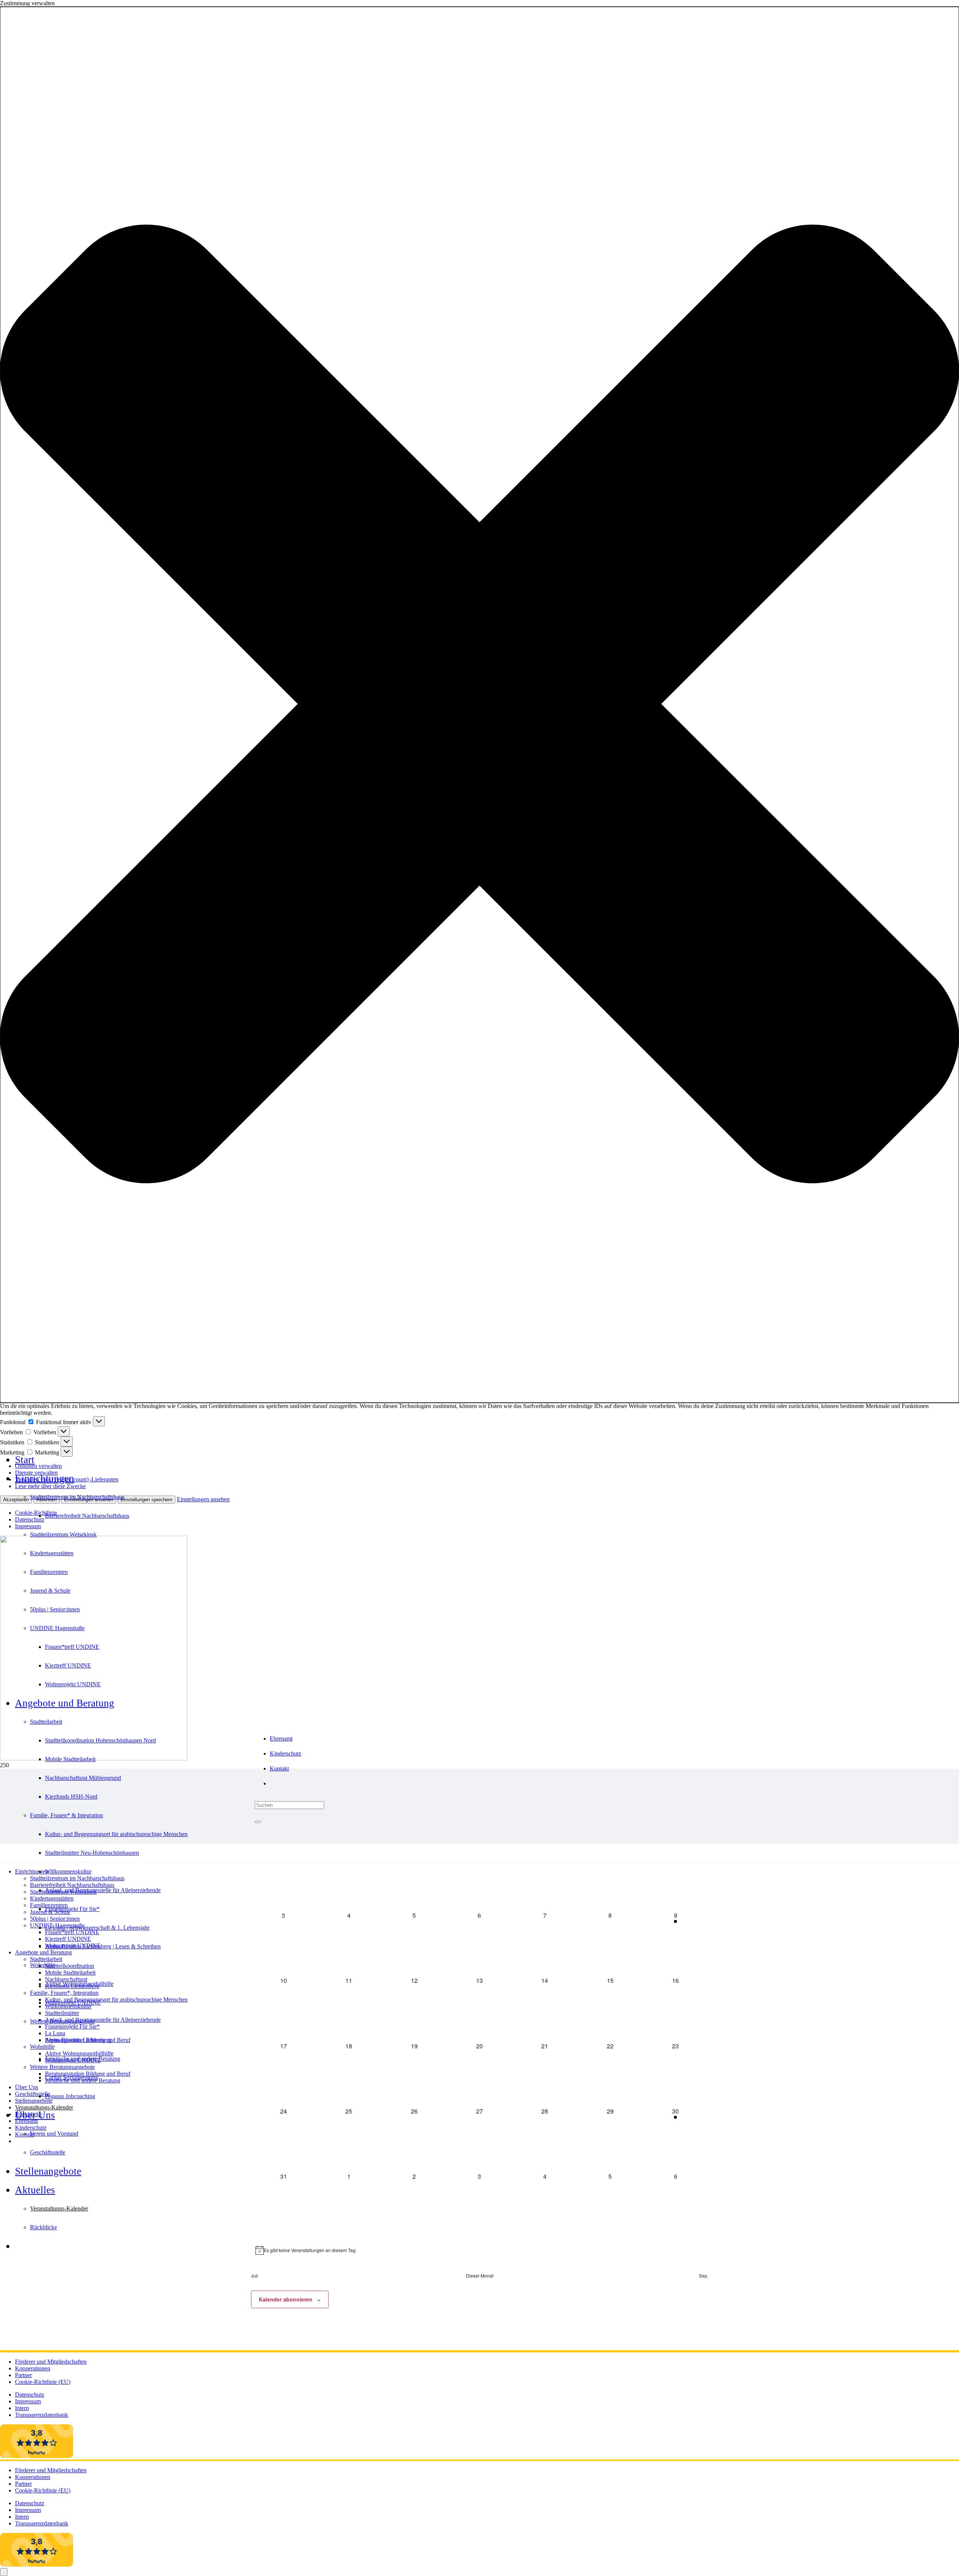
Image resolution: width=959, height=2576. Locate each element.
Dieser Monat (480, 2276)
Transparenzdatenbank (42, 2415)
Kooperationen (33, 2368)
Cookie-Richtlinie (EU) (43, 2382)
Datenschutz (30, 2395)
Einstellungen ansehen (203, 1499)
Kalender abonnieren (286, 2299)
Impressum (28, 2401)
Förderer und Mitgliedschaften (51, 2362)
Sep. (704, 2276)
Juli (255, 2276)
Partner (23, 2375)
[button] (479, 705)
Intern (22, 2408)
